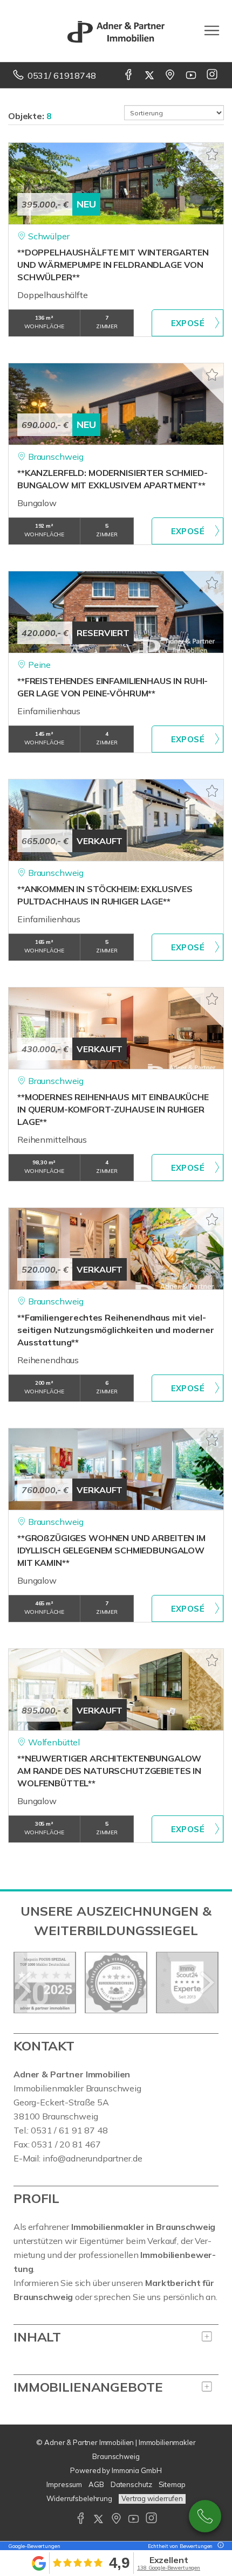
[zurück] (26, 1983)
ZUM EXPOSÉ (187, 323)
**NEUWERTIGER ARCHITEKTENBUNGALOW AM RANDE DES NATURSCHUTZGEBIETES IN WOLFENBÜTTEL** (109, 1771)
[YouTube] (192, 75)
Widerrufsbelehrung (79, 2498)
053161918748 (205, 2516)
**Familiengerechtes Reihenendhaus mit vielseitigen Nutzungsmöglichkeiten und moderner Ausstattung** (116, 1330)
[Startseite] (116, 31)
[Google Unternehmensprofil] (171, 75)
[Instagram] (213, 75)
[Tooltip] (219, 2546)
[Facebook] (129, 75)
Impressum (64, 2484)
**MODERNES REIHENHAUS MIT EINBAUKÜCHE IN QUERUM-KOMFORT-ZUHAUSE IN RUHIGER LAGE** (113, 1109)
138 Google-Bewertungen (169, 2568)
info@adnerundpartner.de (93, 2158)
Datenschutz (131, 2484)
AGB (96, 2484)
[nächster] (206, 1983)
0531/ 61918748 (62, 75)
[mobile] (212, 30)
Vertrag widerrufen (152, 2498)
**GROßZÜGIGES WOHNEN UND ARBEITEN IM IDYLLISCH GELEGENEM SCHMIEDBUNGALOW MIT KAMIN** (111, 1550)
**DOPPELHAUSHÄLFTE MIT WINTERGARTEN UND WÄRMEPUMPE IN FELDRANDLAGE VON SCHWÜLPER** (113, 265)
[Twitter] (150, 75)
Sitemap (172, 2484)
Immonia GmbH (137, 2470)
